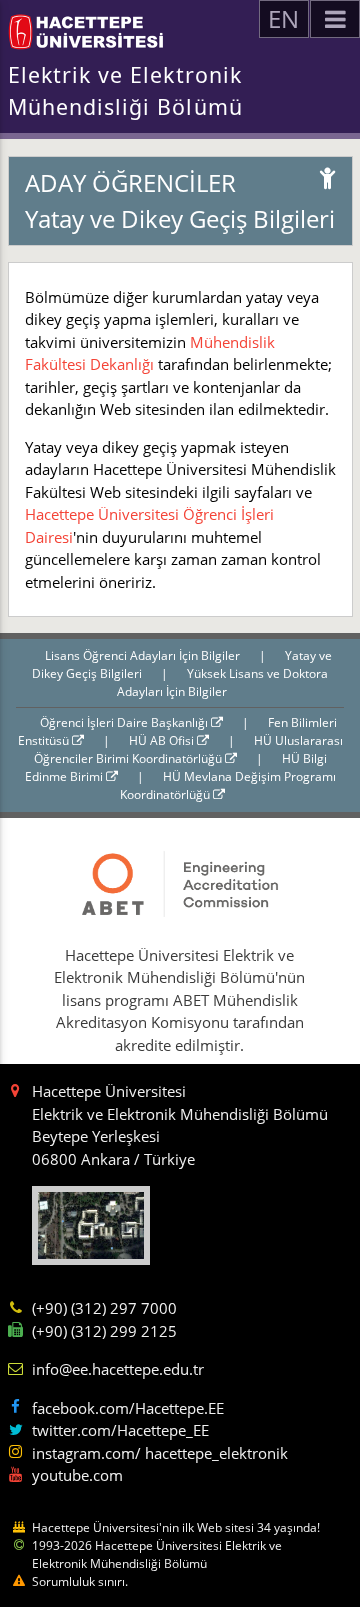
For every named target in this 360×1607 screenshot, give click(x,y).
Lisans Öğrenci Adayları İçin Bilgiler (144, 655)
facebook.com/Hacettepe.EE (128, 1408)
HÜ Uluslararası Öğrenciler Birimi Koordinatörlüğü (188, 749)
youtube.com (77, 1475)
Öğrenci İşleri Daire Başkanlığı (125, 722)
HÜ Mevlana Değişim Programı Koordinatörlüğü (228, 785)
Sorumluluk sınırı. (80, 1581)
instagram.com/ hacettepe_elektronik (160, 1453)
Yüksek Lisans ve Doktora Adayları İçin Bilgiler (222, 682)
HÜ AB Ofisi (163, 740)
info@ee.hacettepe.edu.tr (118, 1369)
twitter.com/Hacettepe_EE (120, 1430)
